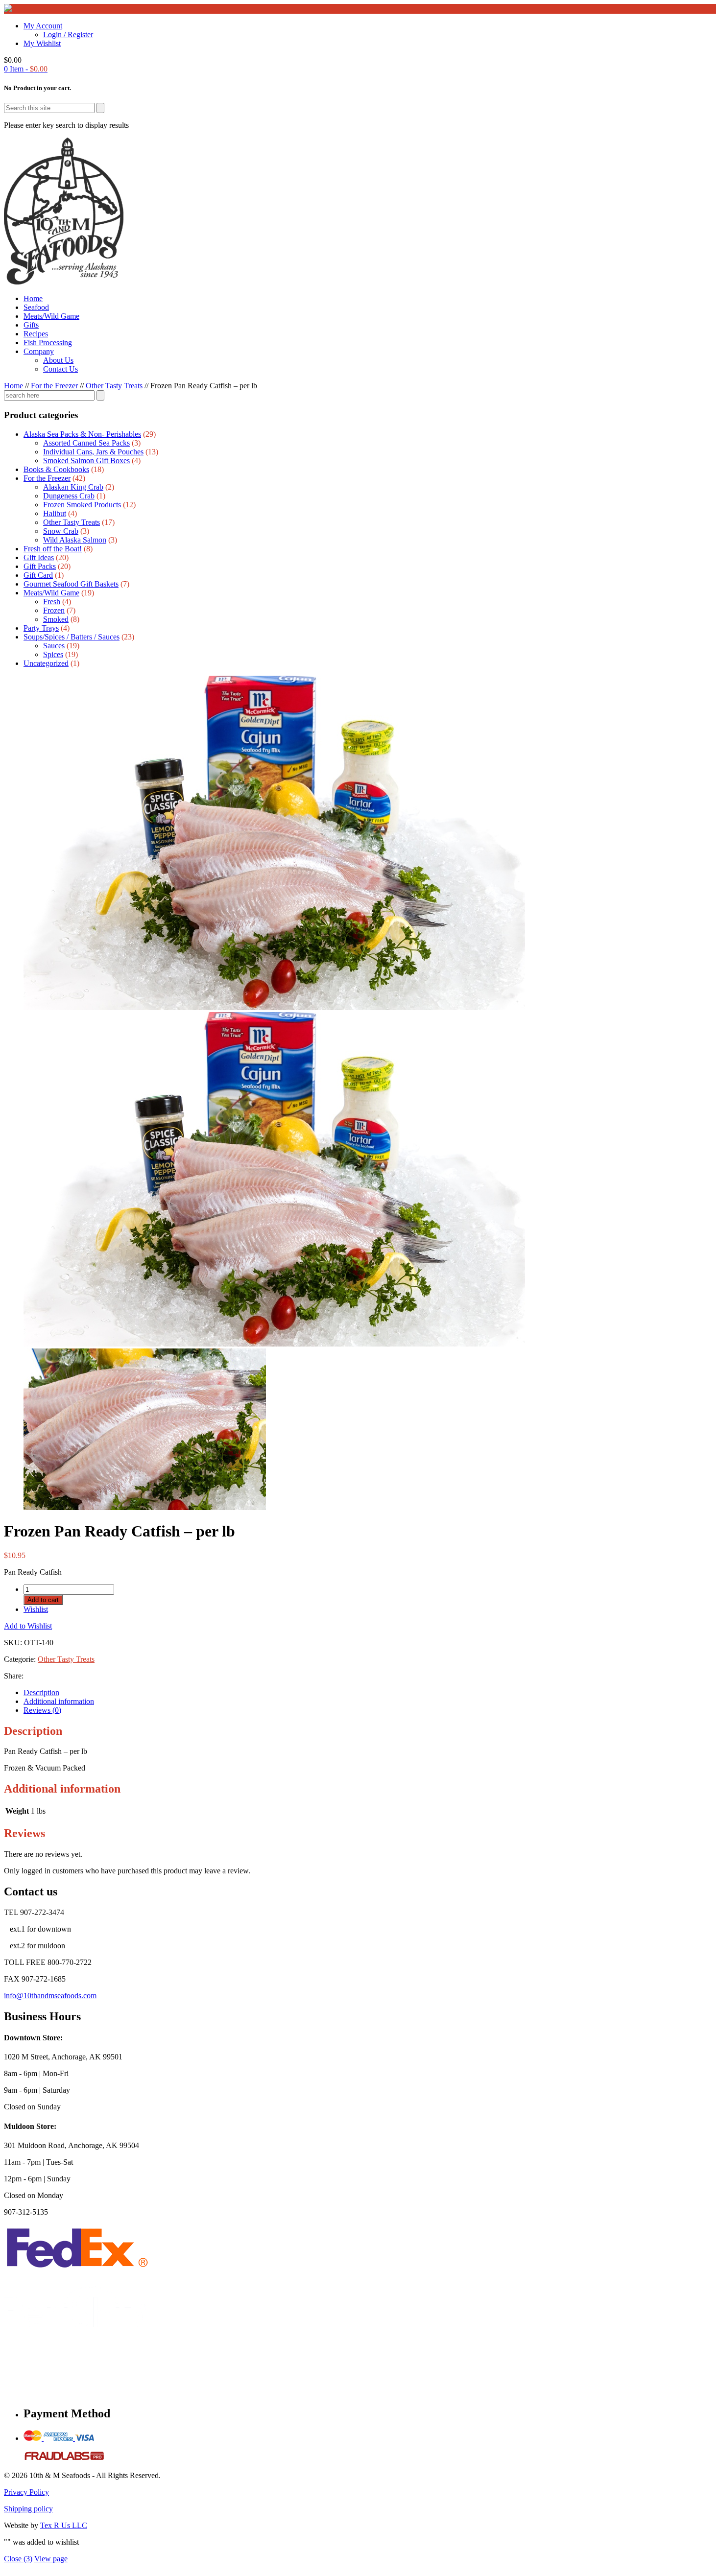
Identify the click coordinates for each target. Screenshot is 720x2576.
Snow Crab (61, 531)
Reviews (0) (42, 1710)
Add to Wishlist (28, 1626)
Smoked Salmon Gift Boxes (86, 461)
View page (51, 2559)
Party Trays (41, 628)
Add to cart (43, 1600)
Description (41, 1692)
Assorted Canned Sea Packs (86, 443)
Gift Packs (40, 566)
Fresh (52, 602)
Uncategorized (46, 663)
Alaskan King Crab (73, 487)
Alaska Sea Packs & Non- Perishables (82, 434)
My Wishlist (42, 43)
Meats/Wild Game (51, 316)
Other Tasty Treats (114, 386)
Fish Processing (48, 343)
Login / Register (68, 35)
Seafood (36, 307)
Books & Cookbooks (56, 469)
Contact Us (60, 369)
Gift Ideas (39, 557)
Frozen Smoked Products (82, 505)
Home (33, 298)
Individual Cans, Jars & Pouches (93, 452)
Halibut (55, 513)
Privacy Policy (26, 2492)
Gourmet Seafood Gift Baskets (71, 584)
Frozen (54, 610)
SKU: (13, 1642)
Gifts (31, 325)
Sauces (54, 646)
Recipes (36, 334)
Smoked (56, 619)
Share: (14, 1676)
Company (39, 351)
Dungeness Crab (69, 496)
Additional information (59, 1701)
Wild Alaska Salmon (75, 540)
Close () (18, 2559)
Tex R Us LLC (64, 2525)
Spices (53, 654)
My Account (43, 26)
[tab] (370, 1693)
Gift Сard (38, 575)
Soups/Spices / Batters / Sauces (72, 637)
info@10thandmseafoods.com (50, 1996)
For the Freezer (54, 386)
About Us (58, 360)
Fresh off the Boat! (53, 549)
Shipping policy (28, 2509)
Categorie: (21, 1659)
